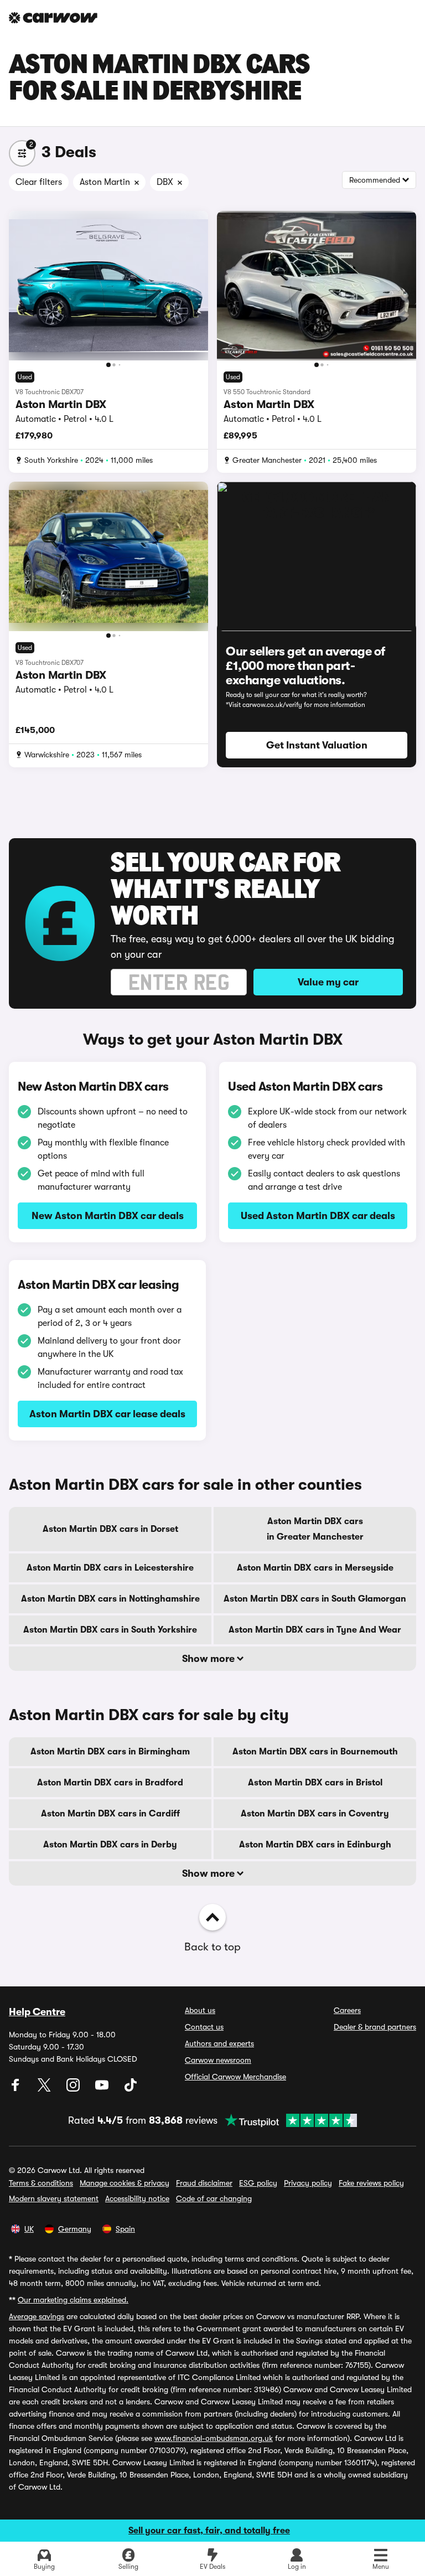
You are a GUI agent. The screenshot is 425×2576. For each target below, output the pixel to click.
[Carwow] (53, 18)
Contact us (204, 2027)
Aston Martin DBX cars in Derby (110, 1845)
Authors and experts (219, 2043)
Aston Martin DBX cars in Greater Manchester (315, 1529)
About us (200, 2010)
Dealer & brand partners (375, 2027)
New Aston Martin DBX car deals (108, 1216)
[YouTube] (103, 2089)
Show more (209, 1659)
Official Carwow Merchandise (235, 2077)
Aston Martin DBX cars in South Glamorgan (315, 1599)
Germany (75, 2229)
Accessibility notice (137, 2198)
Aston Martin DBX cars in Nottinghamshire (110, 1599)
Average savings (37, 2316)
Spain (125, 2229)
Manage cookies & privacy (125, 2183)
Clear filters (39, 182)
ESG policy (258, 2183)
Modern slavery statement (54, 2198)
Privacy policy (308, 2183)
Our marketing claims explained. (73, 2300)
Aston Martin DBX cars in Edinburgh (315, 1845)
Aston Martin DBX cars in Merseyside (315, 1568)
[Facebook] (17, 2089)
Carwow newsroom (218, 2060)
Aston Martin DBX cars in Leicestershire (110, 1568)
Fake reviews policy (371, 2183)
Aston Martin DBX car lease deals (107, 1414)
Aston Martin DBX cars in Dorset (110, 1529)
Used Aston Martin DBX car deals (318, 1216)
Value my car (328, 982)
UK (29, 2229)
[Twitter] (45, 2089)
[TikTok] (131, 2089)
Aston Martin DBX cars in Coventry (315, 1814)
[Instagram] (74, 2089)
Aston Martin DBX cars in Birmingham (110, 1752)
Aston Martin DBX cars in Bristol (315, 1783)
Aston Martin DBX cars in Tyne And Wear (315, 1630)
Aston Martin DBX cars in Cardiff (110, 1814)
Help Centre (37, 2012)
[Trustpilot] (287, 2120)
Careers (347, 2010)
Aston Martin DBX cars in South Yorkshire (110, 1630)
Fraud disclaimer (204, 2183)
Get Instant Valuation (317, 745)
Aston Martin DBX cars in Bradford (110, 1783)
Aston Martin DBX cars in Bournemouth (315, 1752)
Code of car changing (214, 2198)
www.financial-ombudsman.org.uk (214, 2438)
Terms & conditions (41, 2183)
